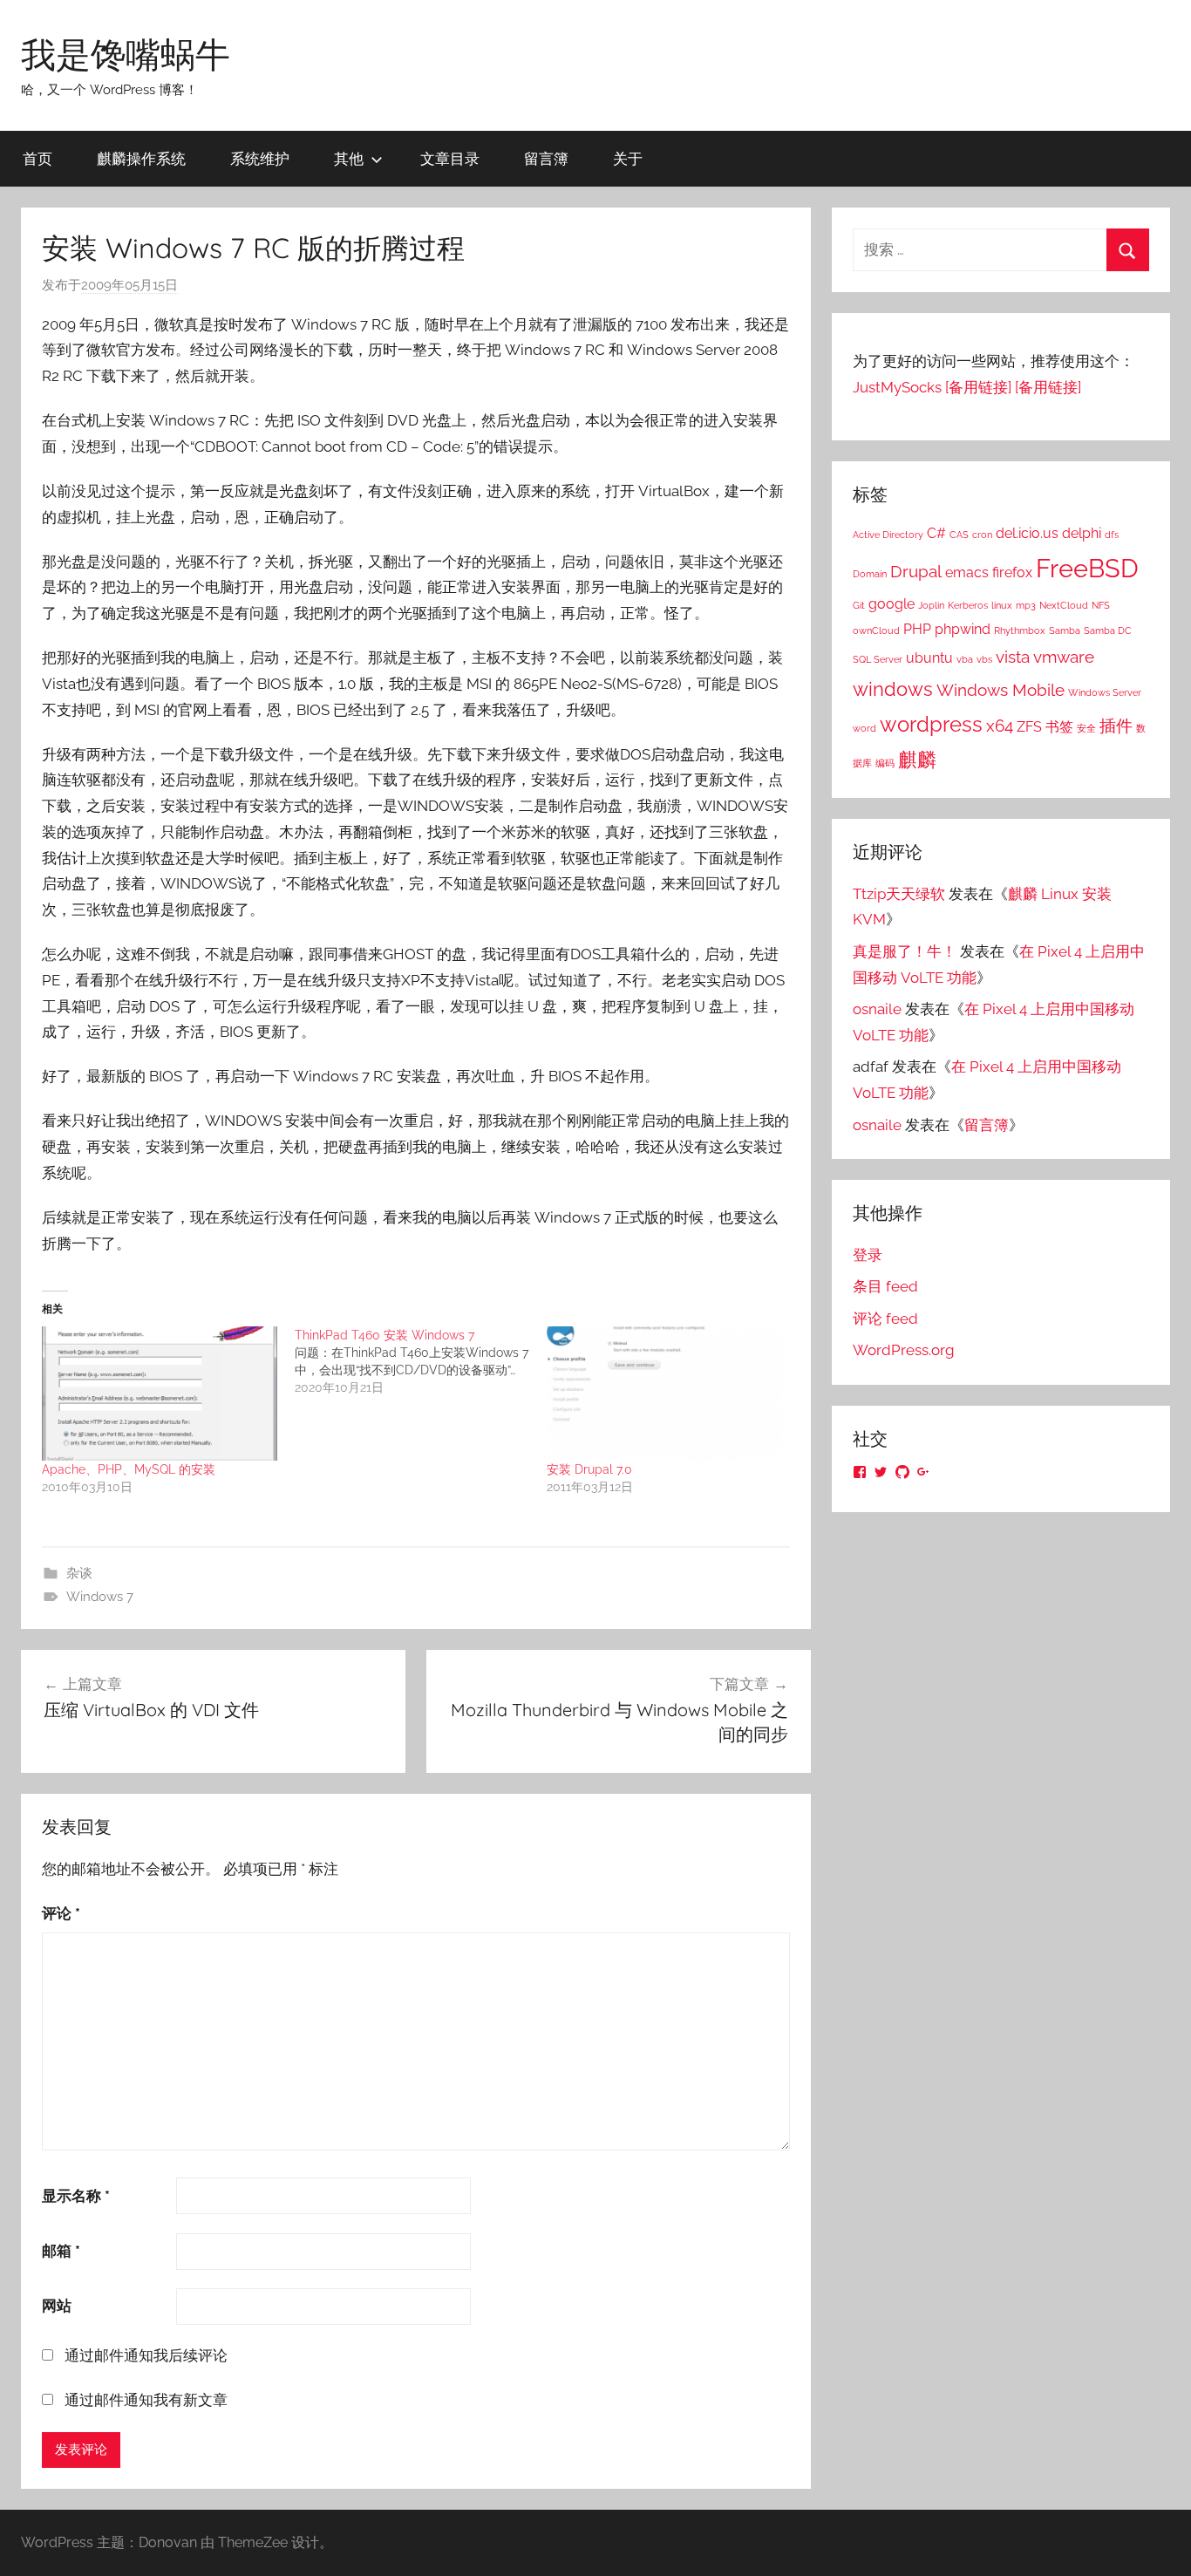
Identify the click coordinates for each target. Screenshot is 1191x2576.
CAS (959, 535)
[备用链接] (978, 387)
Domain (870, 574)
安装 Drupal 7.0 (589, 1469)
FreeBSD (1087, 568)
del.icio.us (1027, 533)
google (892, 604)
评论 (61, 1913)
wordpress (931, 724)
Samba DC (1108, 630)
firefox (1012, 572)
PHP (917, 629)
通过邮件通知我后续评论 (146, 2355)
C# (936, 533)
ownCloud (876, 630)
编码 (885, 763)
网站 (57, 2306)
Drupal (916, 572)
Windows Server (1105, 692)
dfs (1112, 535)
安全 (1086, 728)
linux (1002, 605)
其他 (349, 158)
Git (859, 605)
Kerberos (968, 605)
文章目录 (450, 158)
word (864, 728)
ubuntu (929, 658)
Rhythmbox (1020, 630)
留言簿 (546, 158)
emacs (967, 572)
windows (893, 689)
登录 (868, 1255)
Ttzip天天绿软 (899, 894)
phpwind (963, 629)
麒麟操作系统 (141, 158)
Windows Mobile (1000, 690)
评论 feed (885, 1319)
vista (1013, 657)
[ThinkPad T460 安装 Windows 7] (421, 1361)
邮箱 (61, 2251)
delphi (1082, 533)
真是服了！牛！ (905, 951)
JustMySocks (897, 387)
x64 (1000, 726)
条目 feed (885, 1286)
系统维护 (260, 158)
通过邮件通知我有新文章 (146, 2400)
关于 (628, 158)
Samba (1065, 630)
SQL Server (878, 659)
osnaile (877, 1009)
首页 (37, 158)
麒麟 (917, 760)
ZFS (1029, 727)
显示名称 (76, 2196)
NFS (1101, 605)
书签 (1059, 727)
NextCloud (1064, 605)
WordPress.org (904, 1350)
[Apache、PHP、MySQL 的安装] (160, 1394)
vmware (1064, 657)
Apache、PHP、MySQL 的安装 (129, 1469)
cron (982, 535)
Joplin (931, 605)
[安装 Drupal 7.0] (664, 1394)
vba (965, 659)
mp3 (1026, 605)
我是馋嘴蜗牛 (126, 54)
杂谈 (79, 1573)
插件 (1116, 726)
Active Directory (888, 535)
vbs (984, 659)
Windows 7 (100, 1597)
